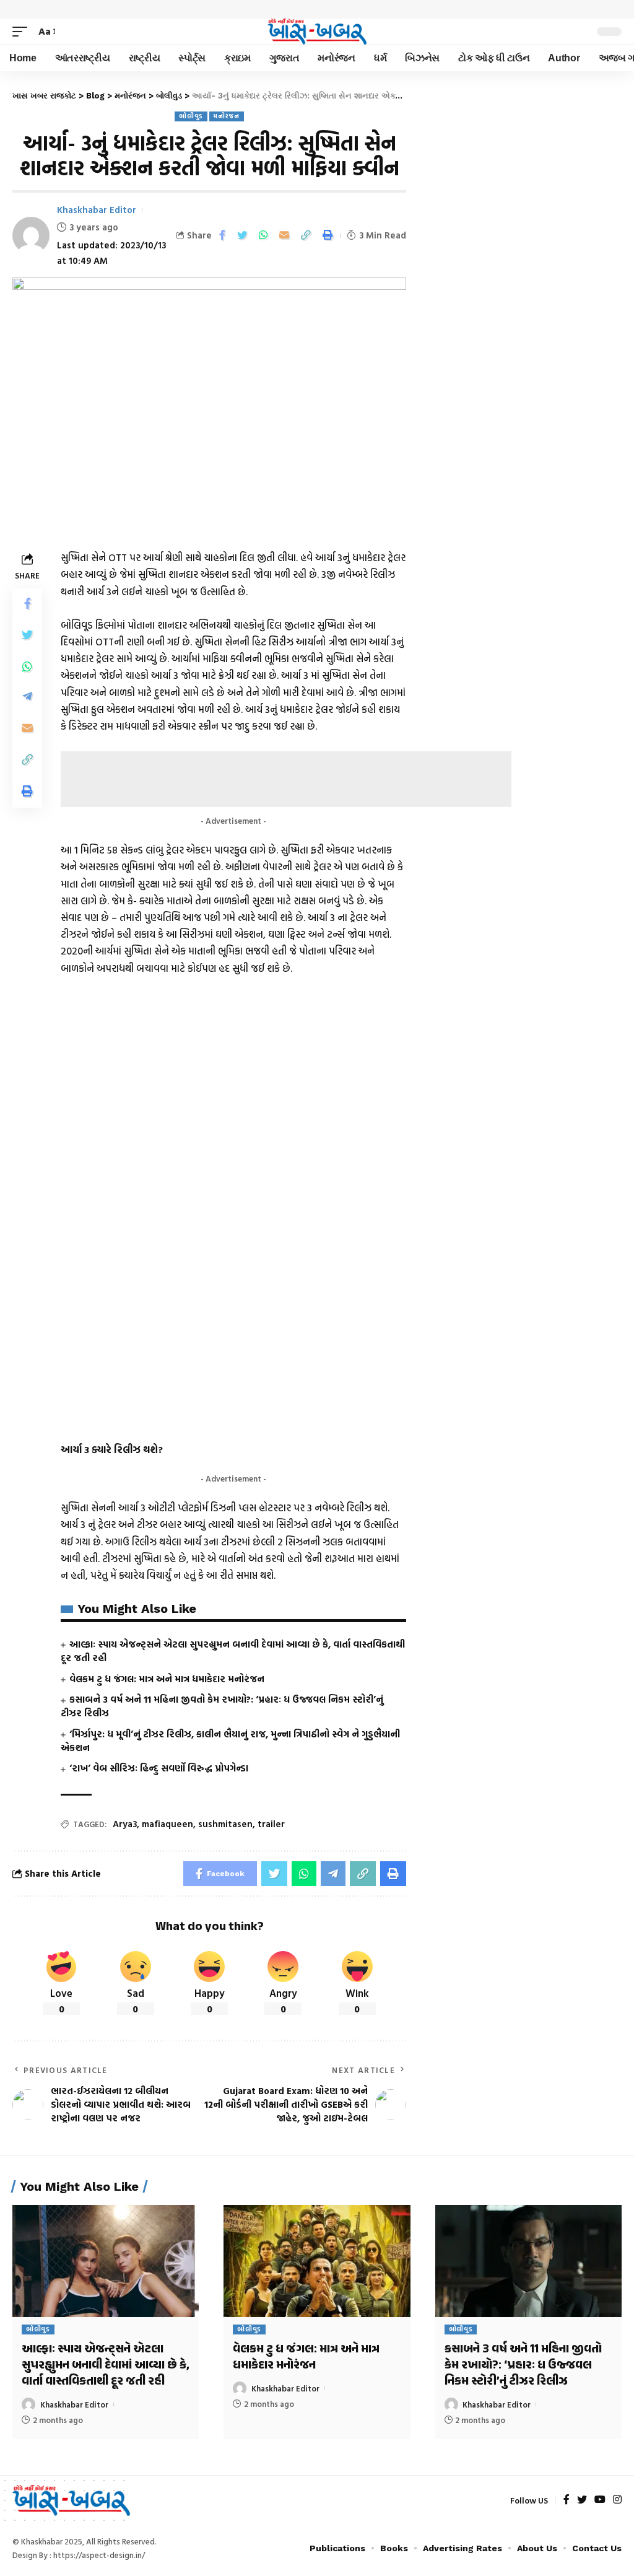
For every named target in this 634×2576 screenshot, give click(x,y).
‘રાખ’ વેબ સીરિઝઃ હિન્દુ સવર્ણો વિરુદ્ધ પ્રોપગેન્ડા (159, 1768)
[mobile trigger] (23, 31)
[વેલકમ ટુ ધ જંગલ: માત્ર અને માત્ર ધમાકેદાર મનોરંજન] (317, 2261)
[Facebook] (567, 2500)
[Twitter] (582, 2500)
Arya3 (125, 1824)
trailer (271, 1824)
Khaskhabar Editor (97, 210)
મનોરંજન (227, 116)
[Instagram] (617, 2500)
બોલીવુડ (191, 116)
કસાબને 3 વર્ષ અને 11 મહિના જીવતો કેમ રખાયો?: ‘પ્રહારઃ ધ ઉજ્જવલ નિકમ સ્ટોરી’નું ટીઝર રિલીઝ (222, 1706)
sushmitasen (225, 1824)
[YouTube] (600, 2500)
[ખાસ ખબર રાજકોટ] (317, 32)
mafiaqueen (167, 1824)
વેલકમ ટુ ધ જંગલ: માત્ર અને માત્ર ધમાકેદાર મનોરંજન (167, 1679)
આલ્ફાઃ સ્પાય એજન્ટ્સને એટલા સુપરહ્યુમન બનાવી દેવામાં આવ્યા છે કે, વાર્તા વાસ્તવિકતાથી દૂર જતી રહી (233, 1651)
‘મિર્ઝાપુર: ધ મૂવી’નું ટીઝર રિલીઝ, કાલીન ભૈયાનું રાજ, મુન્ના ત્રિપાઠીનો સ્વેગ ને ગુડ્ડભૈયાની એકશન (230, 1741)
